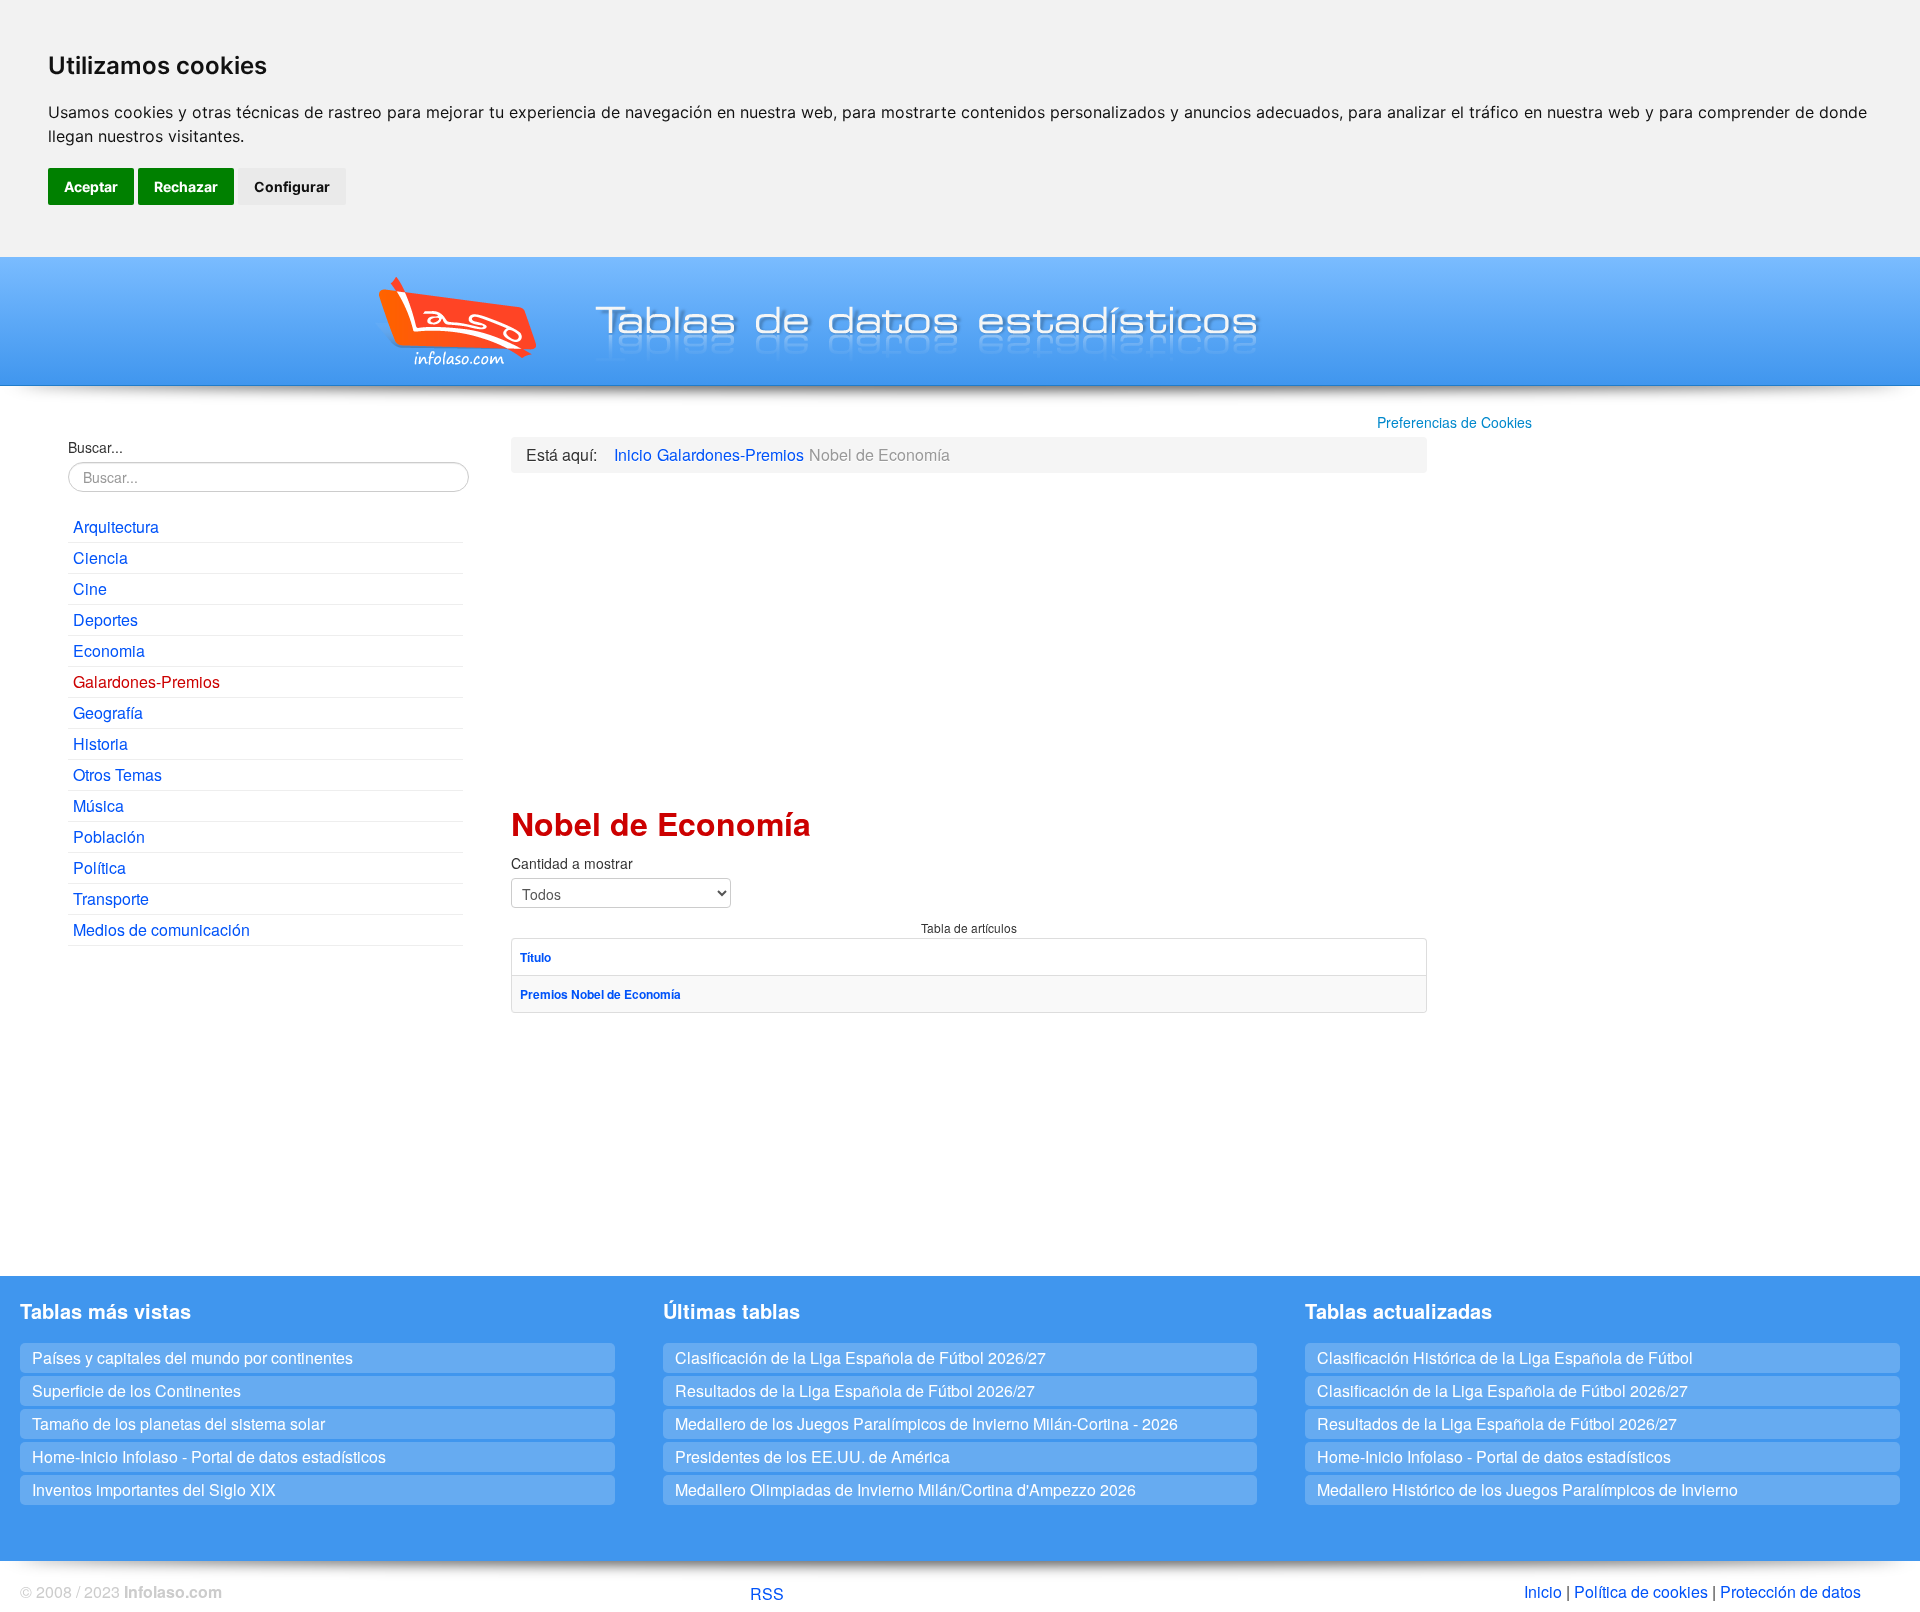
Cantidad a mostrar (572, 863)
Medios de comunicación (161, 929)
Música (98, 805)
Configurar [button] (292, 186)
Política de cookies (1641, 1591)
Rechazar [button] (186, 186)
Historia (100, 743)
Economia (109, 650)
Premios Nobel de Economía (600, 994)
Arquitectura (116, 526)
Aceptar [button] (91, 186)
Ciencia (100, 557)
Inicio (1543, 1591)
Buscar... (95, 447)
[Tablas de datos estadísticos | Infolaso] (455, 321)
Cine (90, 588)
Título (535, 957)
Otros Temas (117, 774)
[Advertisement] (265, 1106)
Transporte (111, 898)
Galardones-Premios (146, 681)
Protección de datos (1790, 1591)
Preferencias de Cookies (1454, 422)
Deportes (105, 619)
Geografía (108, 712)
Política (99, 867)
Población (109, 836)
